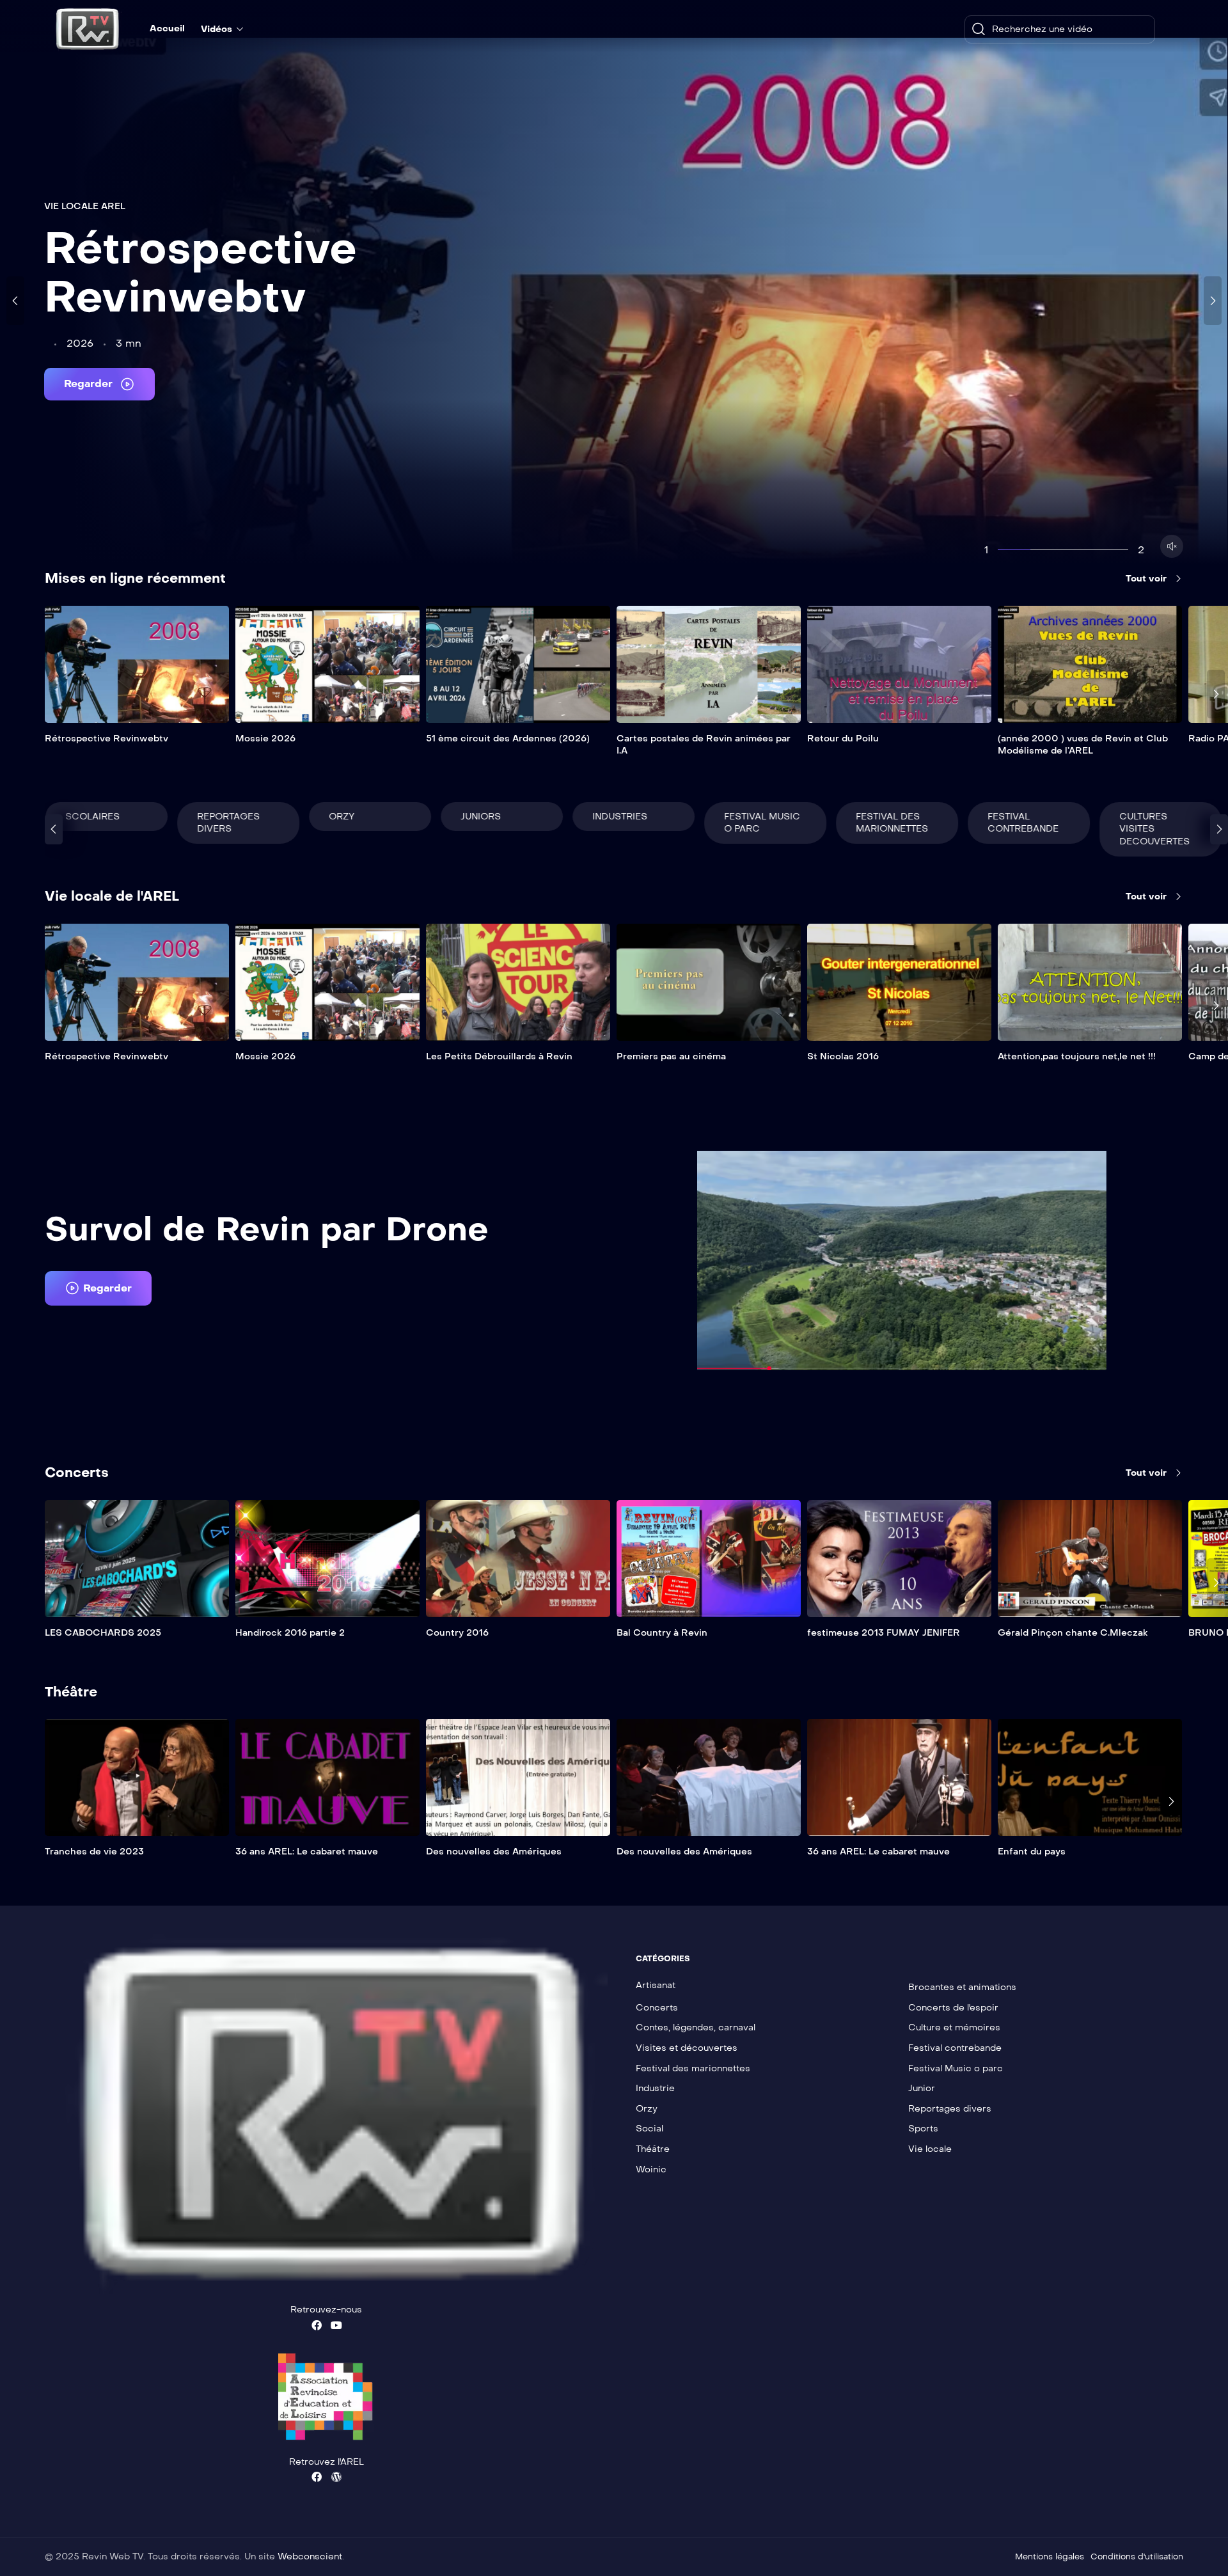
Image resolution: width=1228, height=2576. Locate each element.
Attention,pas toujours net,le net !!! (1077, 1056)
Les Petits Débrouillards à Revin (499, 1056)
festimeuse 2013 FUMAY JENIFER (884, 1633)
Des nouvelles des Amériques (494, 1852)
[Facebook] (317, 2325)
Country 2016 (457, 1633)
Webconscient (310, 2556)
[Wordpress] (336, 2477)
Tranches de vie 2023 (94, 1852)
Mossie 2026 (265, 739)
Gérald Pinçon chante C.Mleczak (1073, 1633)
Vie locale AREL (85, 206)
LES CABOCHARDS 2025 (103, 1633)
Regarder (90, 383)
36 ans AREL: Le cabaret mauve (307, 1852)
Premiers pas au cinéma (671, 1056)
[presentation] (15, 301)
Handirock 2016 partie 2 (290, 1633)
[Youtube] (336, 2325)
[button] (98, 1288)
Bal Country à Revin (662, 1633)
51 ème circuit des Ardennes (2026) (508, 739)
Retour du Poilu (843, 739)
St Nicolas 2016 (843, 1056)
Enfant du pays (1032, 1852)
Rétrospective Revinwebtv (201, 273)
